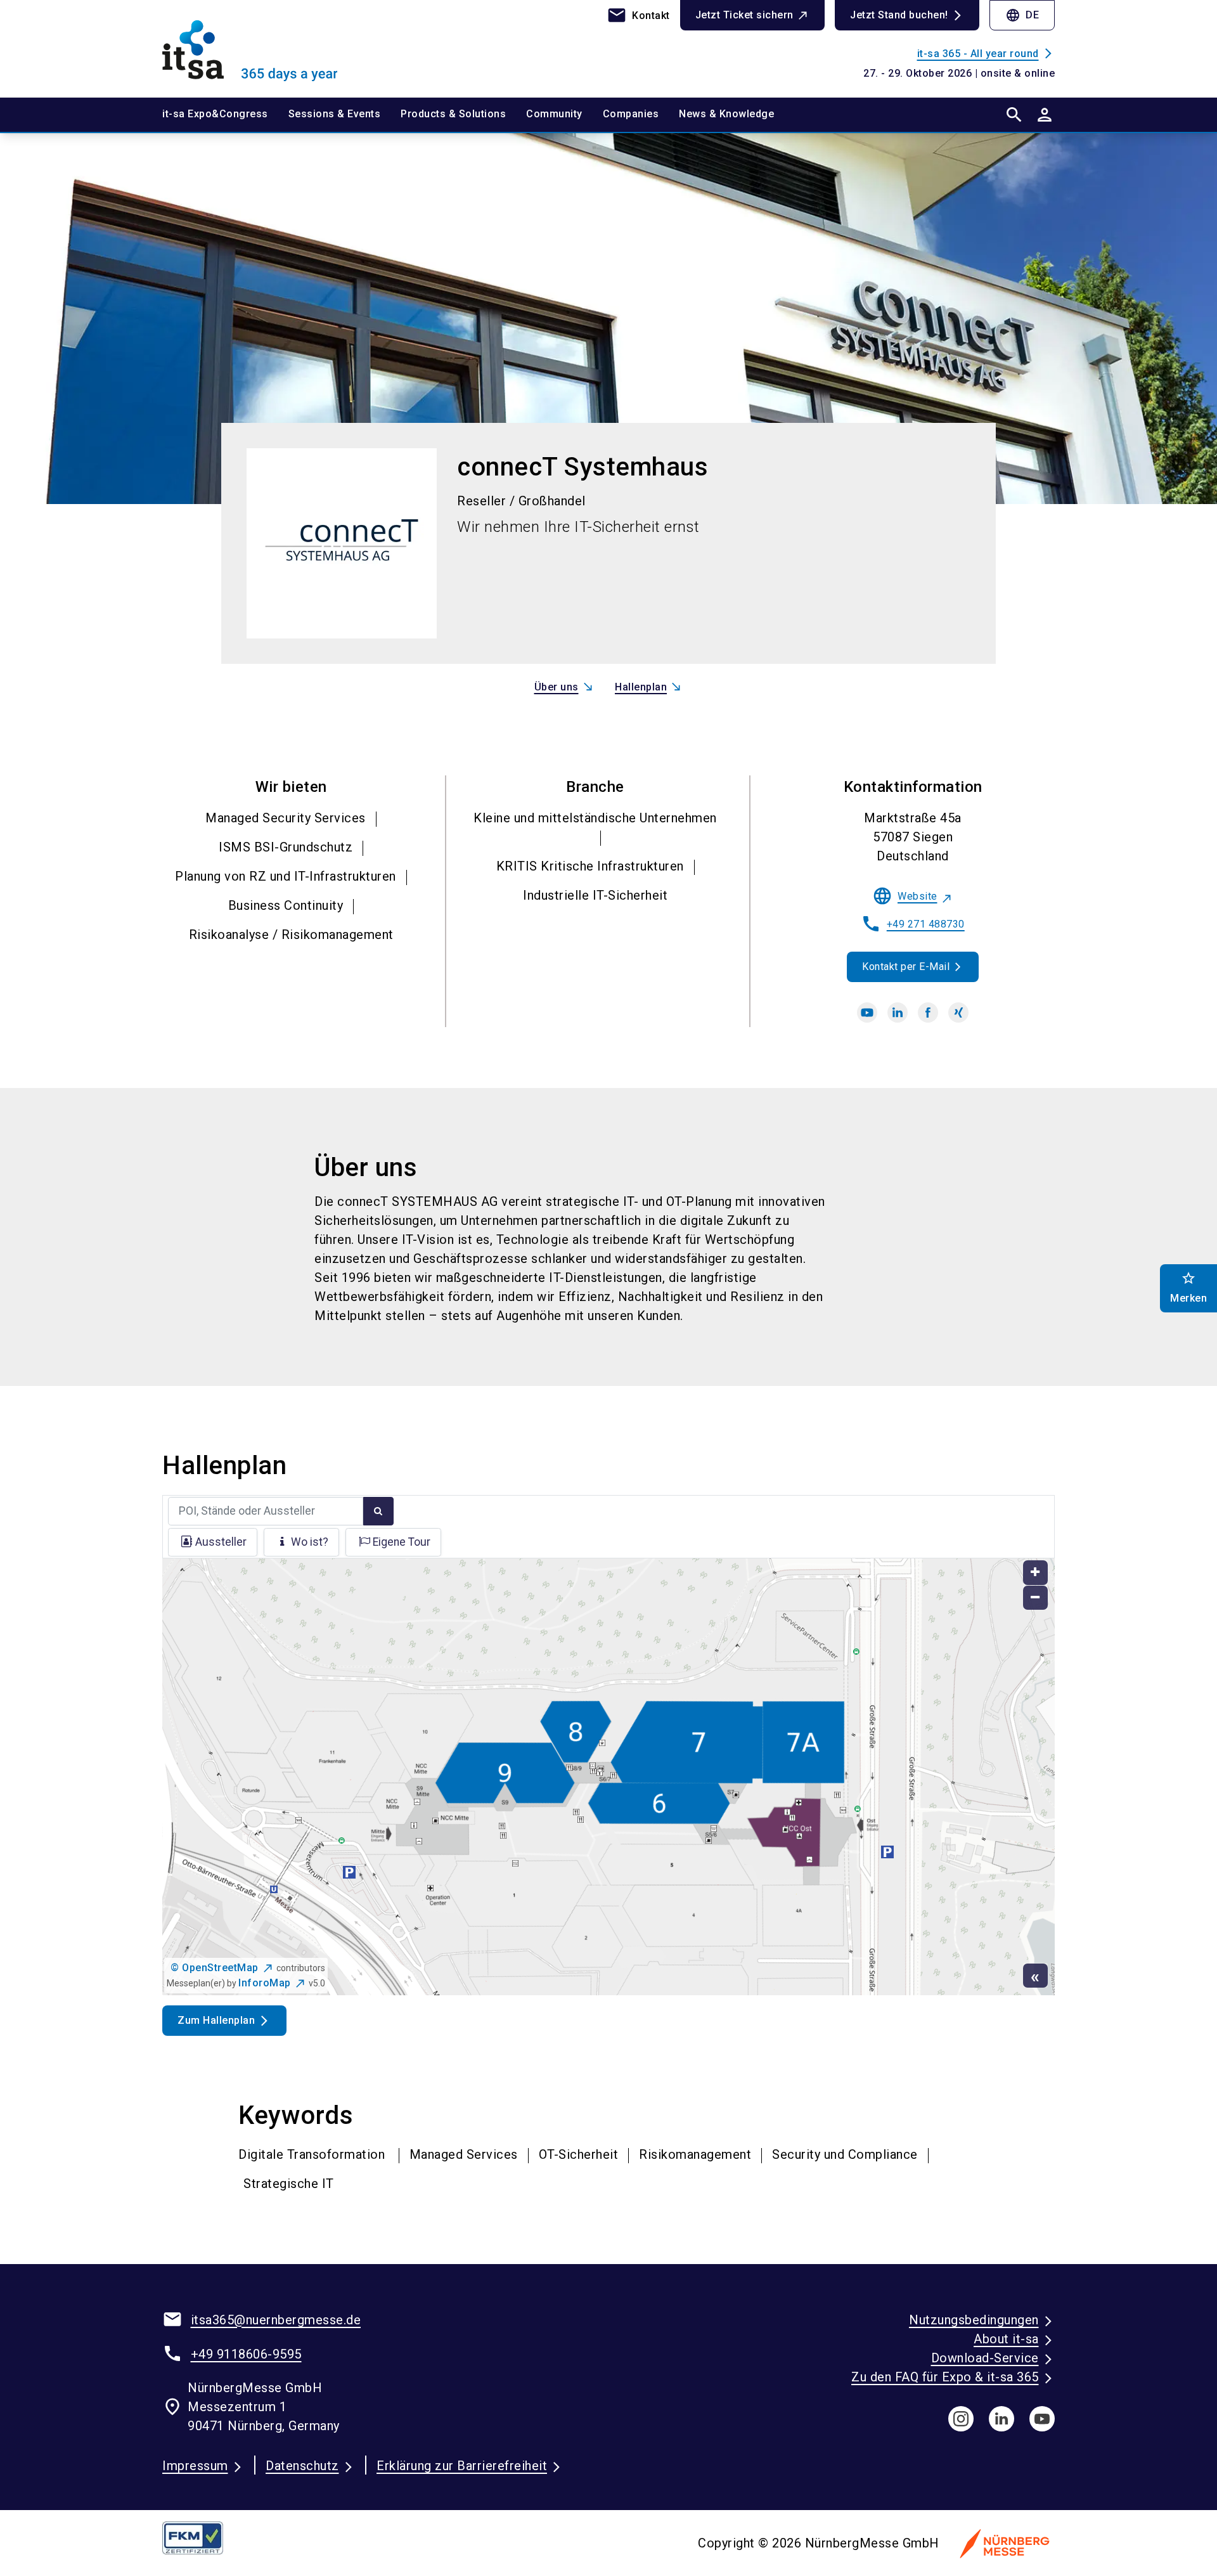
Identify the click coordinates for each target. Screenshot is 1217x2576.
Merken (1188, 1287)
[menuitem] (225, 115)
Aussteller (221, 1542)
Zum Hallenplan (216, 2020)
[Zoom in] (1035, 1573)
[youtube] (867, 1013)
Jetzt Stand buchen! (899, 15)
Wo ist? (310, 1542)
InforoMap (265, 1983)
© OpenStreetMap (215, 1968)
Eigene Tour (402, 1542)
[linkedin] (898, 1013)
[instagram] (961, 2419)
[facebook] (928, 1013)
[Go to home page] (266, 48)
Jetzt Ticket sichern (744, 15)
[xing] (958, 1013)
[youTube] (1042, 2419)
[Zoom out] (1035, 1598)
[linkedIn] (1001, 2419)
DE (1022, 15)
